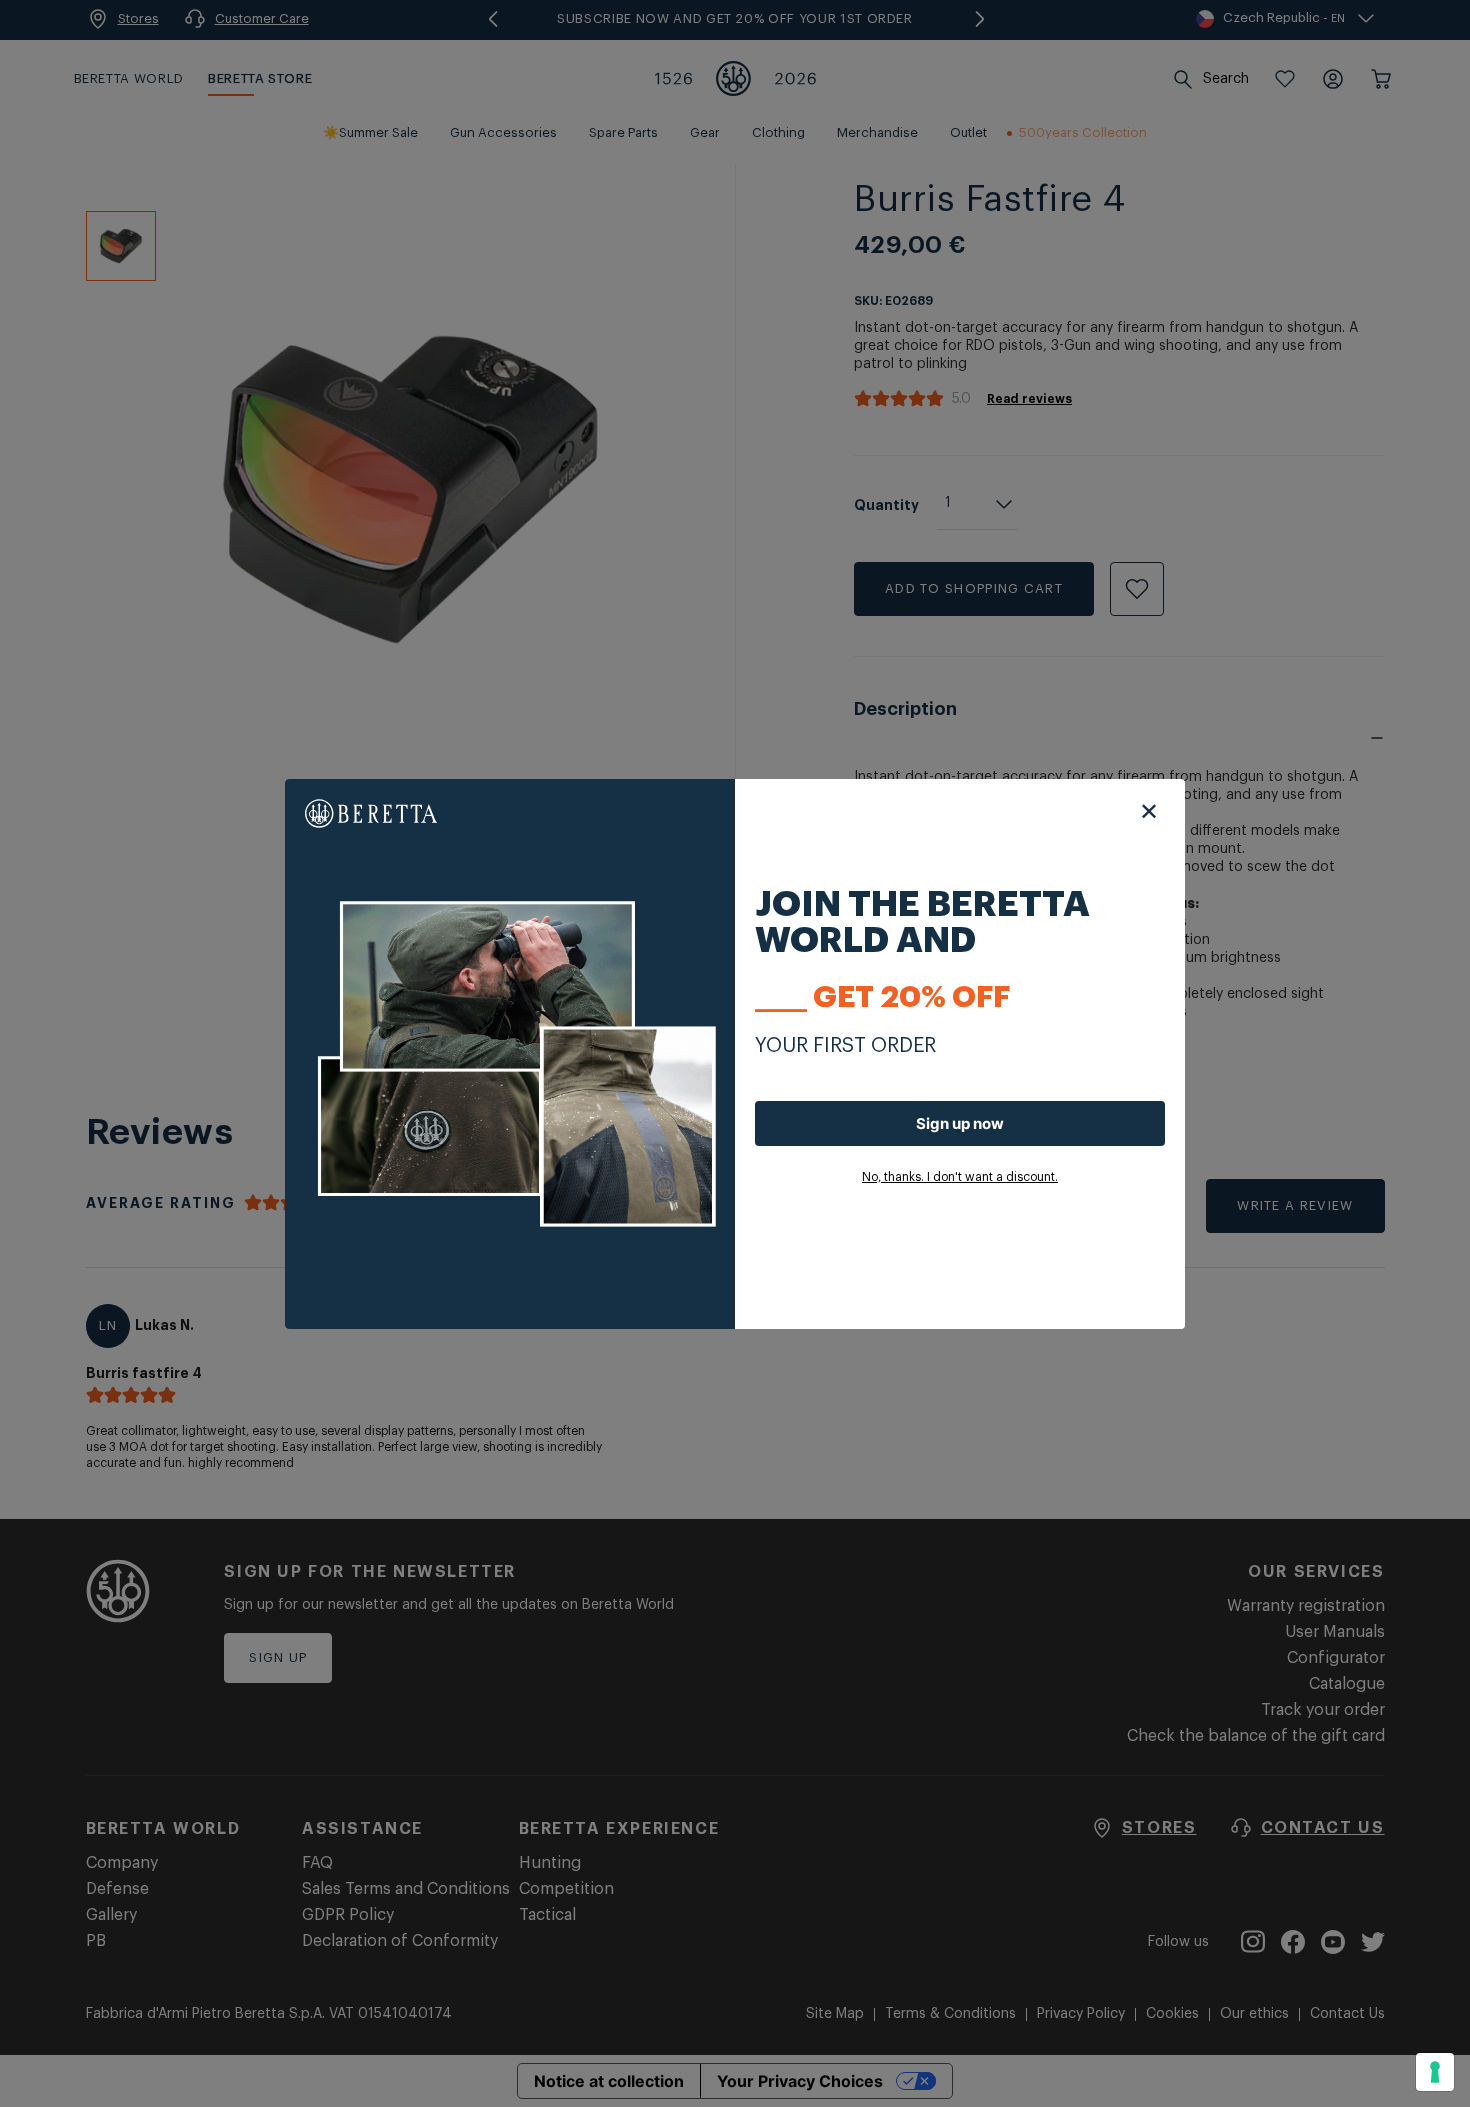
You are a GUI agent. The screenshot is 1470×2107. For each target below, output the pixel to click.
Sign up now (960, 1123)
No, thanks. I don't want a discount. (960, 1177)
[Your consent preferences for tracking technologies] (1435, 2072)
